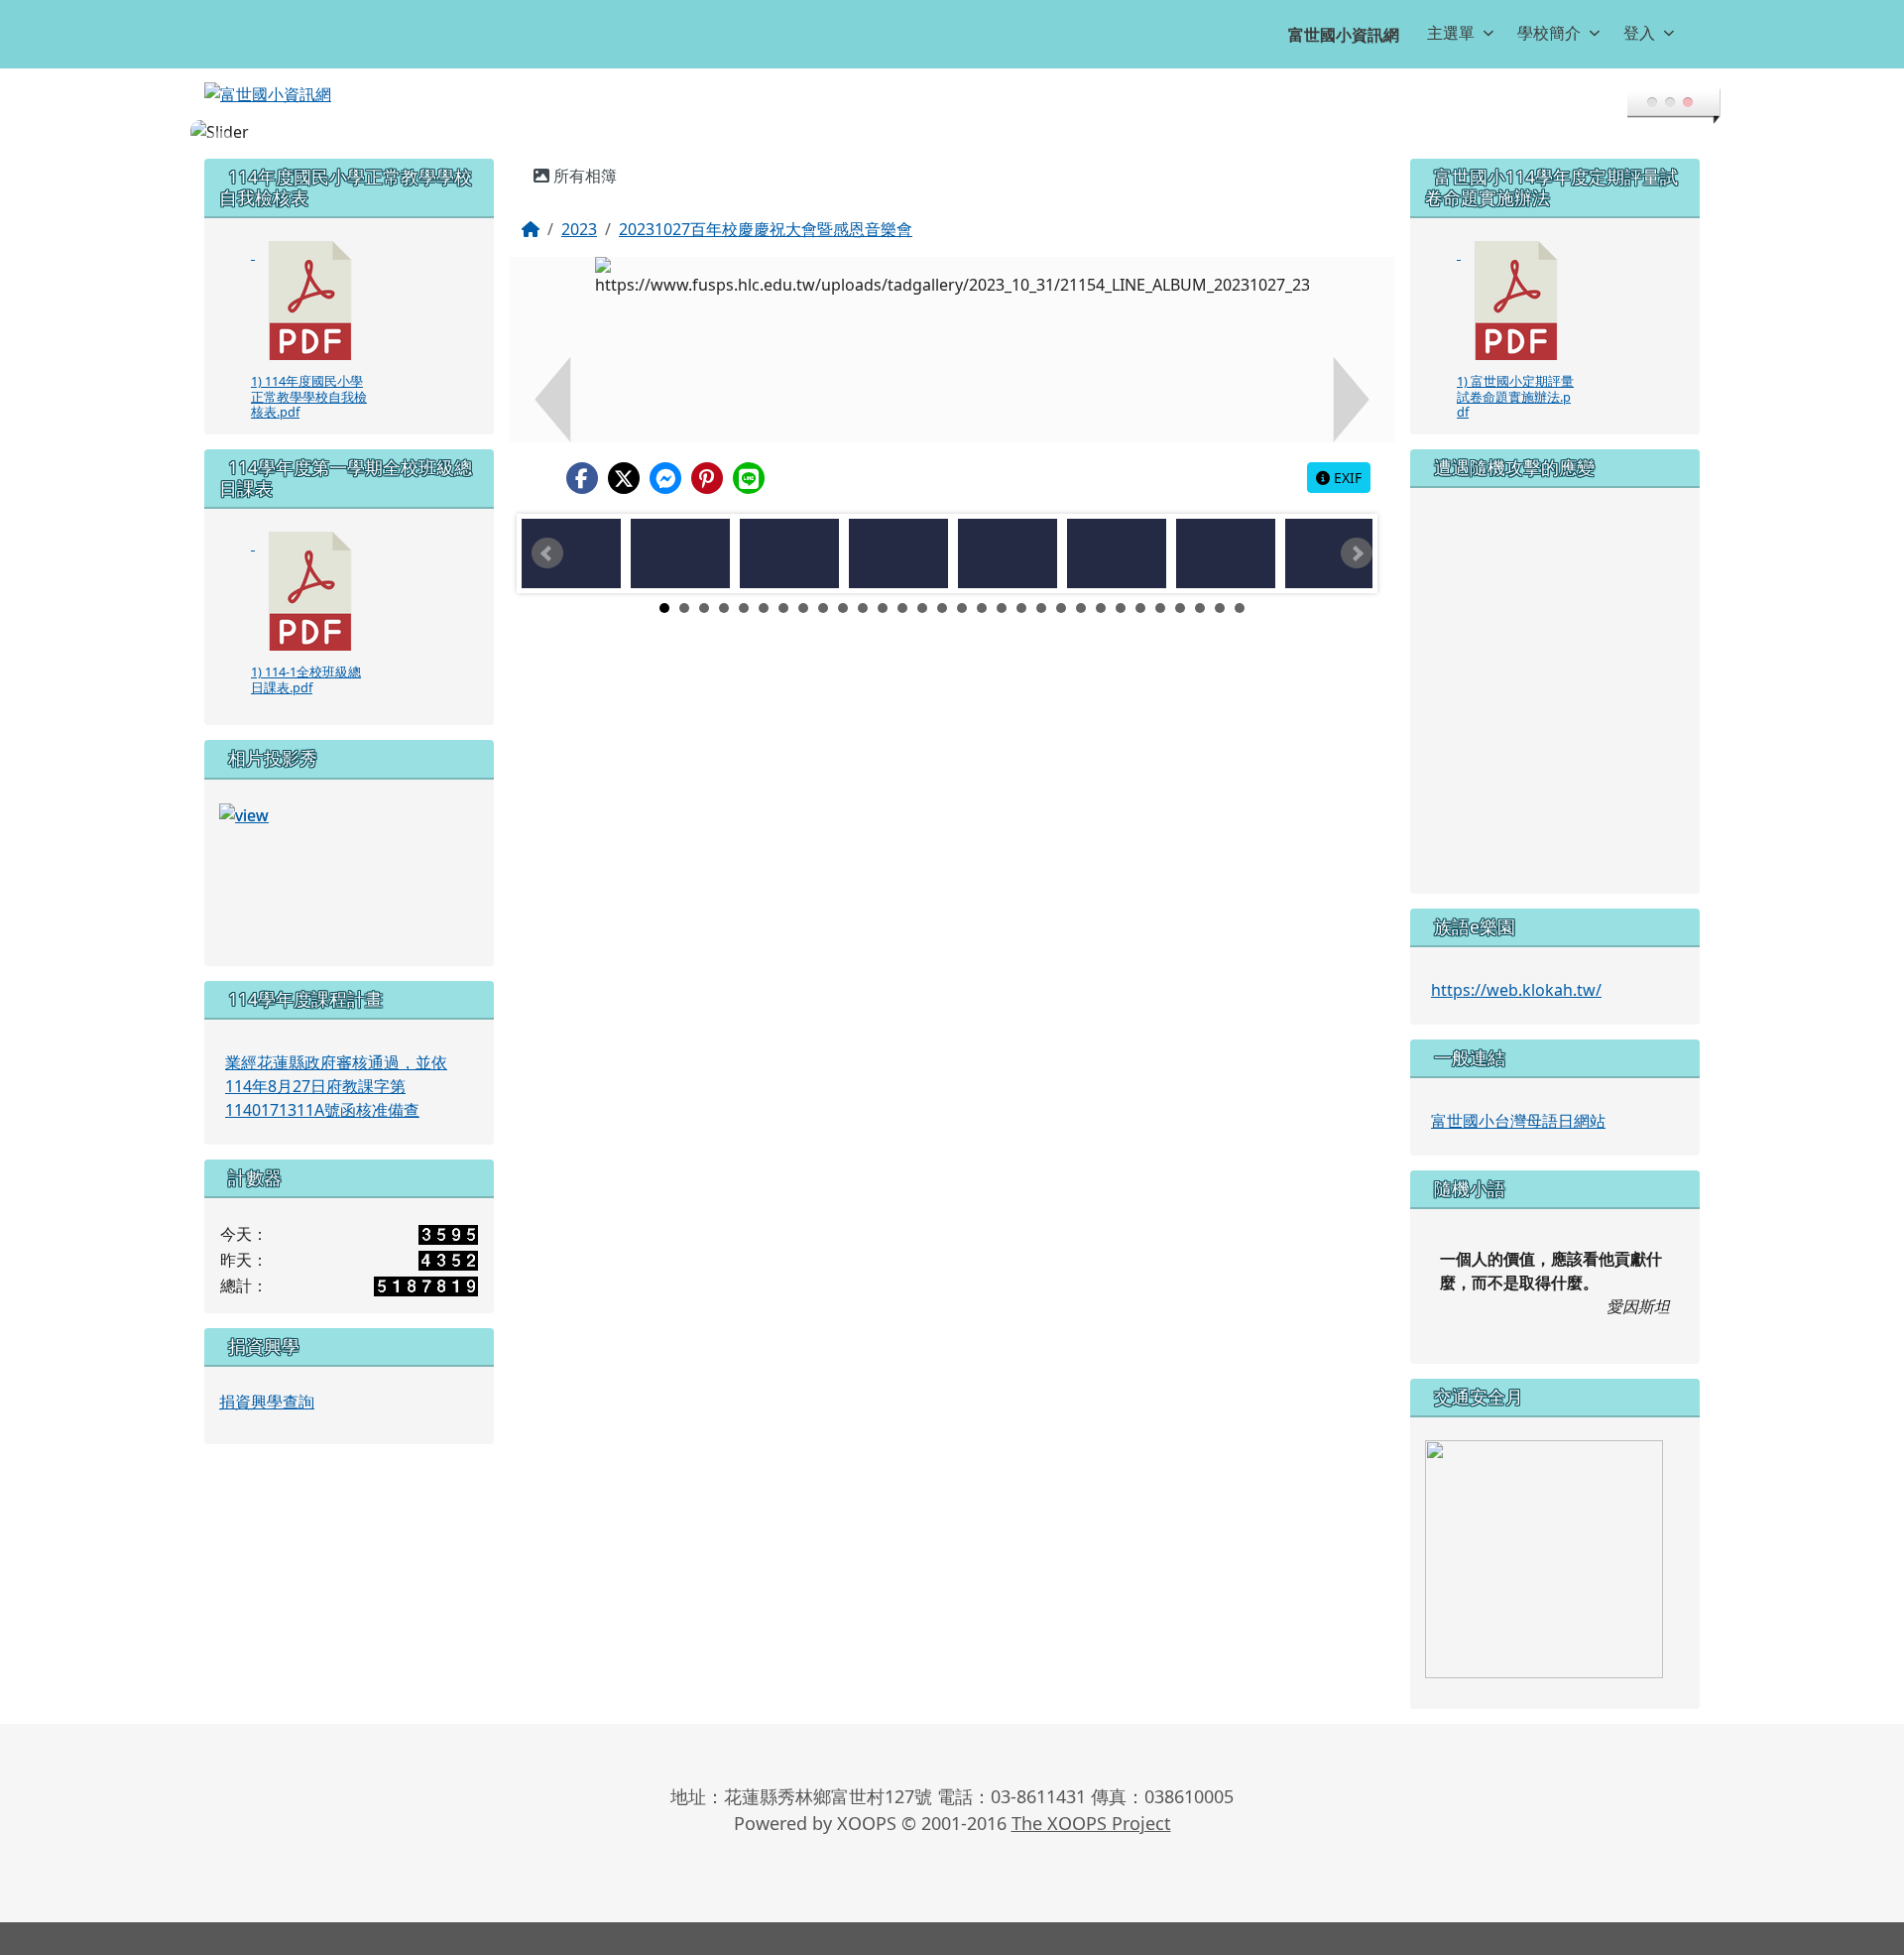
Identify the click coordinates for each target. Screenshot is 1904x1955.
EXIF (1346, 454)
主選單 (1451, 33)
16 (962, 584)
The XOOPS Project (1091, 1799)
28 (1200, 584)
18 (1002, 584)
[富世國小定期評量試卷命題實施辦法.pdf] (1516, 277)
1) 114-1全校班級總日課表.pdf (306, 655)
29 (1220, 584)
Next (1357, 530)
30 (1240, 584)
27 (1180, 584)
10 (843, 584)
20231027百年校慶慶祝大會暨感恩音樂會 (766, 205)
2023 (579, 205)
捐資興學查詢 (267, 1378)
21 (1061, 584)
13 (902, 584)
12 (883, 584)
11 (863, 584)
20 (1041, 584)
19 (1021, 584)
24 (1121, 584)
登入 (1639, 33)
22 (1081, 584)
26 (1160, 584)
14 (922, 584)
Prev (547, 530)
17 (982, 584)
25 (1140, 584)
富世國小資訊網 (1344, 35)
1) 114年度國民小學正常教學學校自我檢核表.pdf (309, 372)
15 (942, 584)
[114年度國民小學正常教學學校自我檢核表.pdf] (310, 277)
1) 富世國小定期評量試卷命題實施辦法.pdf (1515, 372)
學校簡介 (1549, 33)
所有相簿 (583, 152)
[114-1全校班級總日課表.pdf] (310, 567)
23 (1101, 584)
